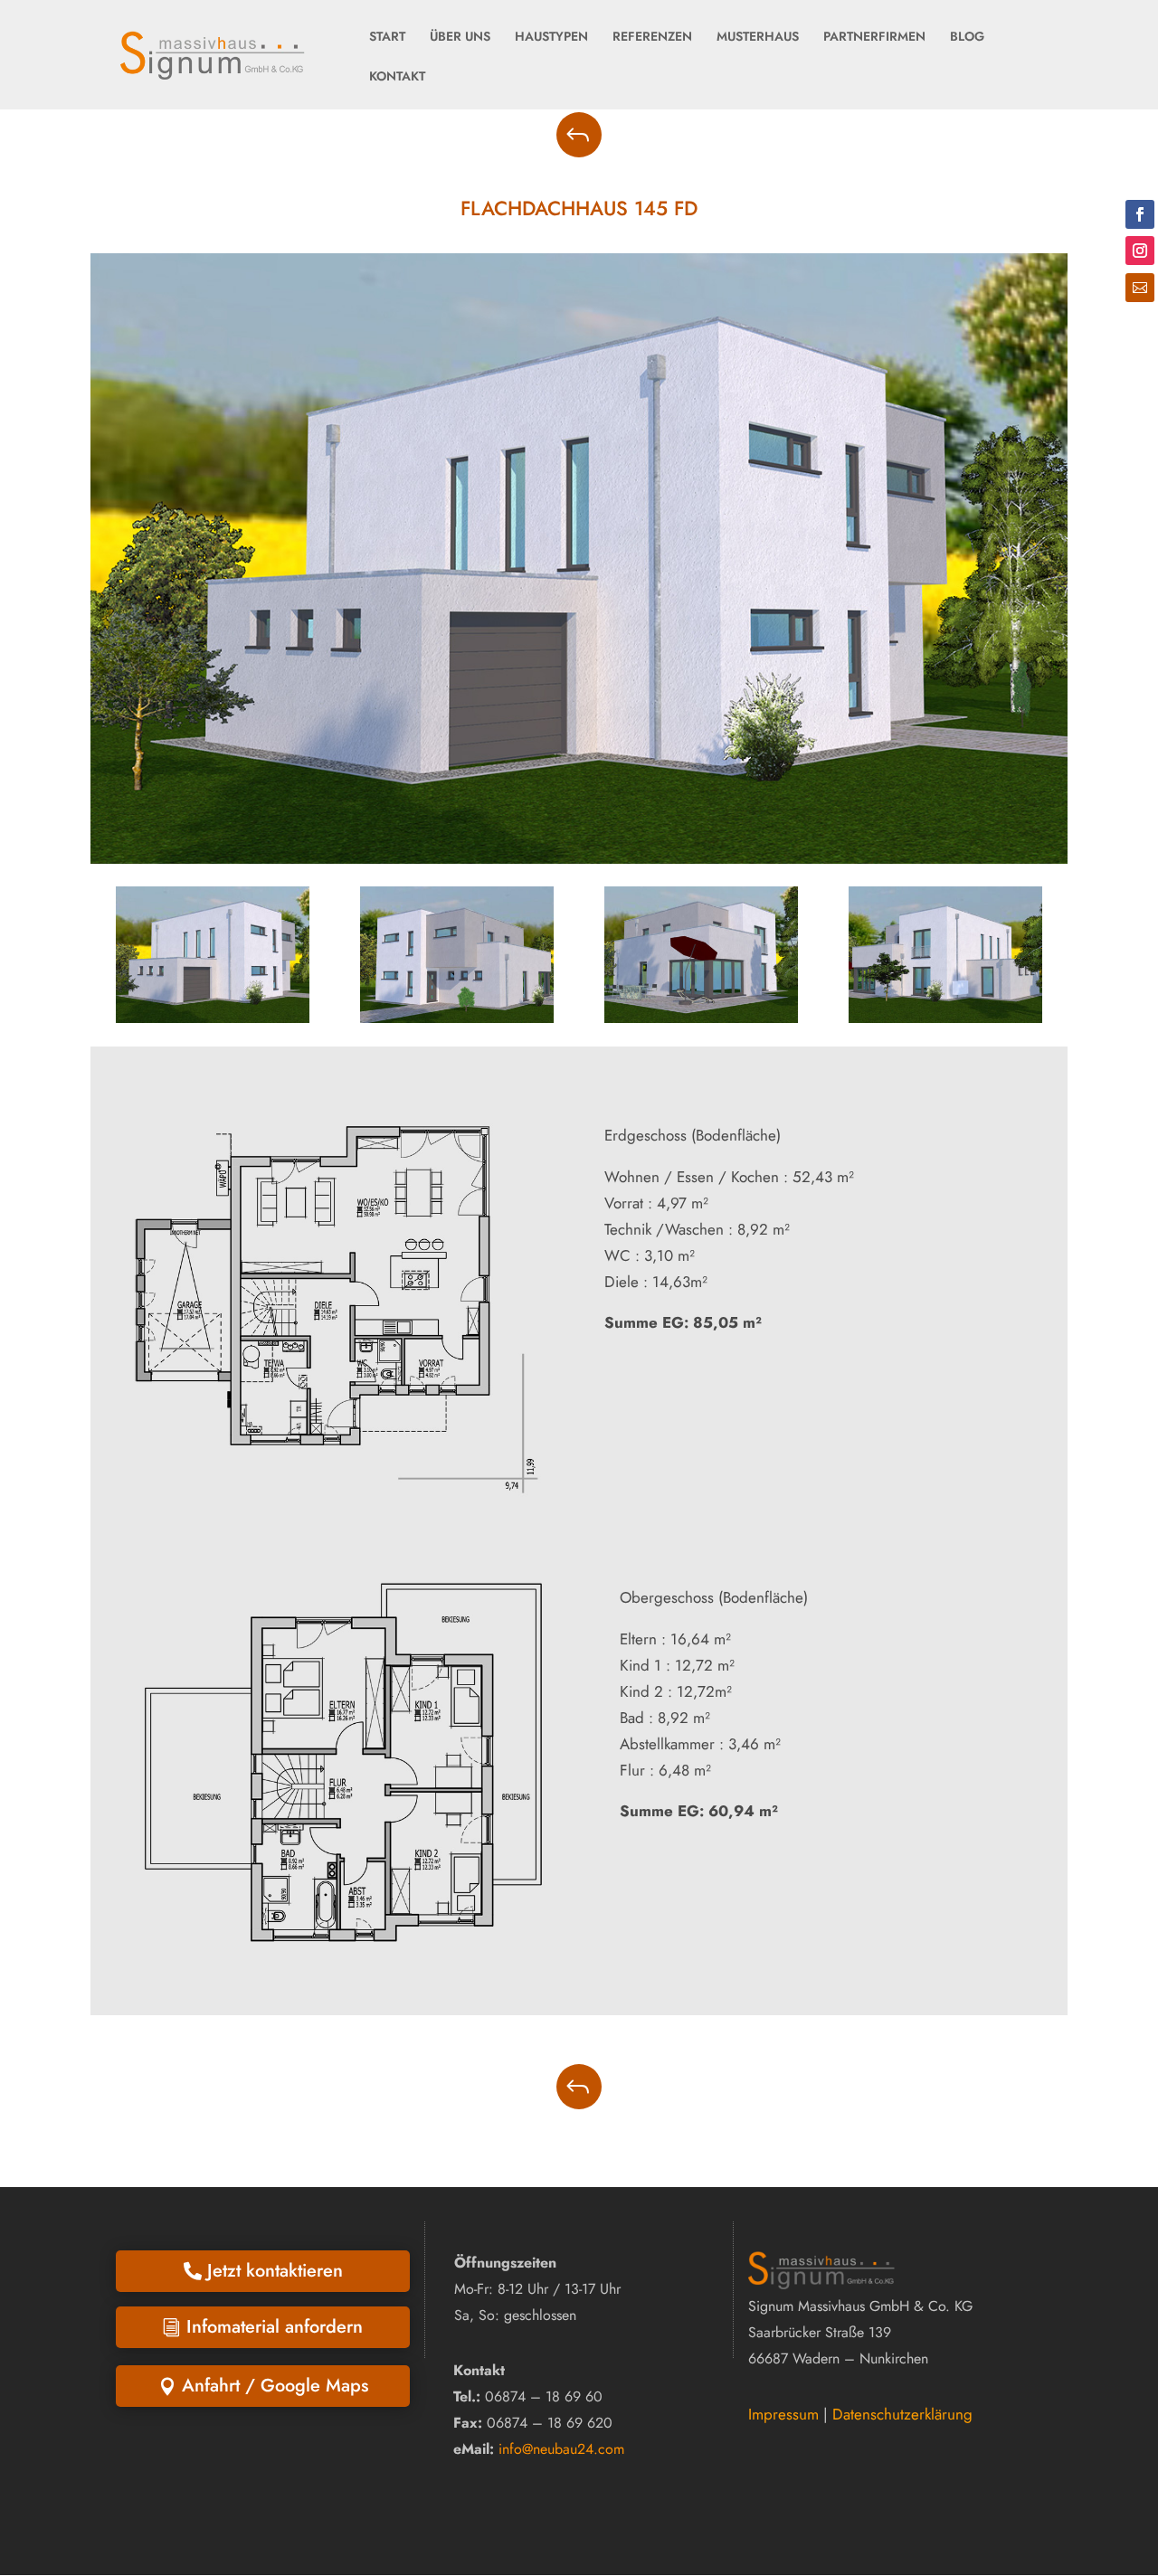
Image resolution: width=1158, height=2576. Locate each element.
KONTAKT (397, 76)
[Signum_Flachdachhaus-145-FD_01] (213, 1018)
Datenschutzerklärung (902, 2414)
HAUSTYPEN (551, 36)
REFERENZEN (652, 36)
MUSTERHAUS (758, 36)
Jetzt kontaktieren (275, 2271)
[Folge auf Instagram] (1140, 251)
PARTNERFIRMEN (874, 36)
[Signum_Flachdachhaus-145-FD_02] (457, 1018)
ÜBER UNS (460, 36)
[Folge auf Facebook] (1140, 214)
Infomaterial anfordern (275, 2327)
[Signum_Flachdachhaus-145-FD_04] (945, 1018)
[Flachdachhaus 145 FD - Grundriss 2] (343, 1981)
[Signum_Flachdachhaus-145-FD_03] (701, 1018)
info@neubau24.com (561, 2449)
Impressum (783, 2414)
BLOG (967, 36)
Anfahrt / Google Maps (275, 2386)
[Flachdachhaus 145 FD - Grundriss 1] (337, 1504)
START (387, 36)
